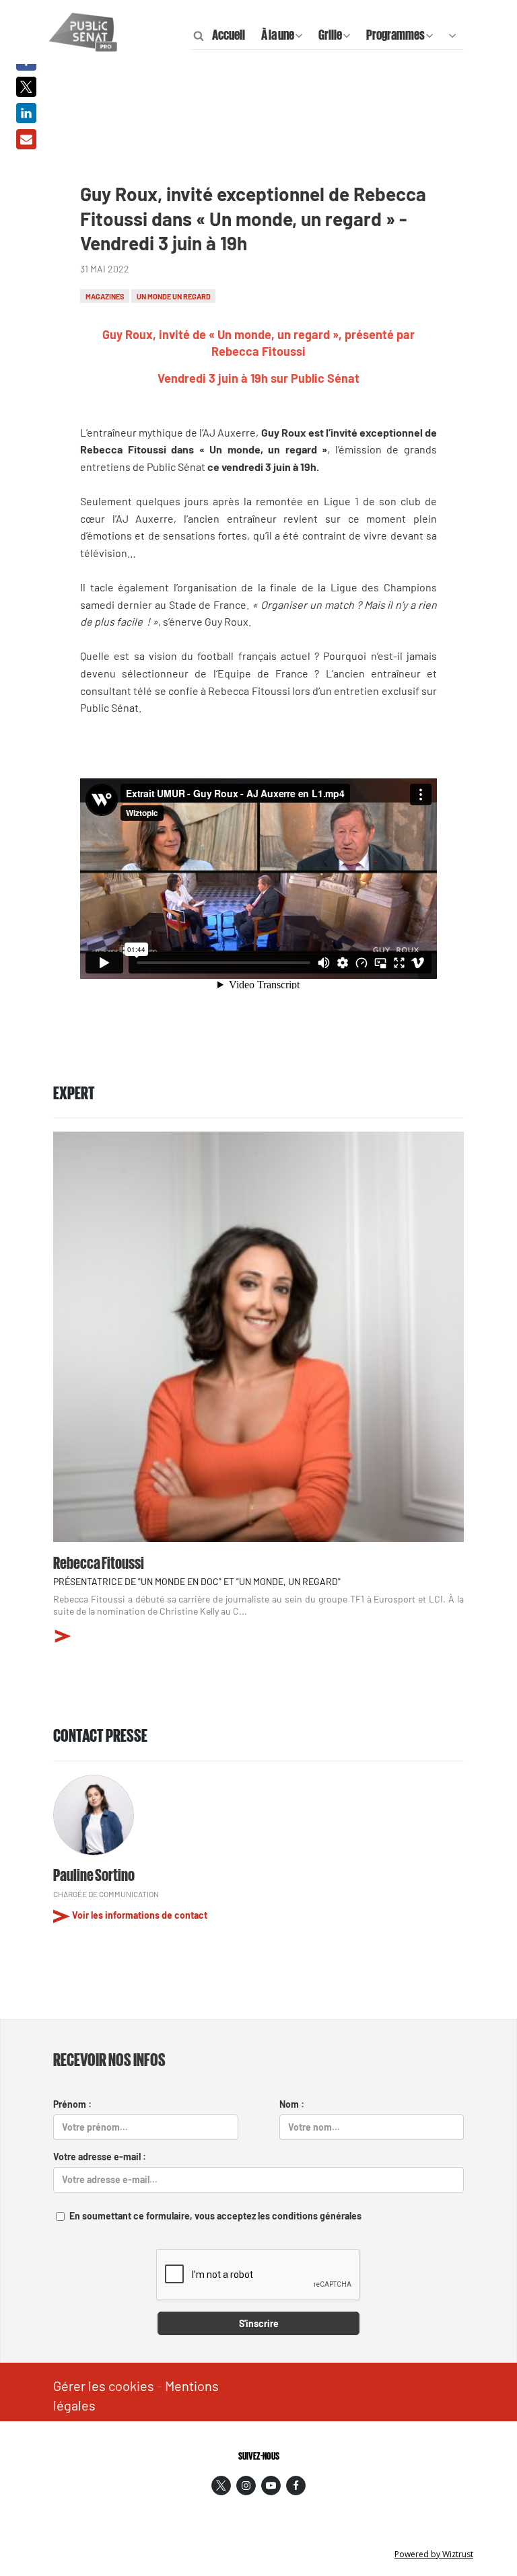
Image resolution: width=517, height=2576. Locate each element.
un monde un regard (174, 296)
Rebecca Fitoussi (99, 1561)
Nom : (292, 2104)
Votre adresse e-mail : (100, 2157)
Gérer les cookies (104, 2386)
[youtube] (271, 2486)
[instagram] (246, 2486)
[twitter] (221, 2486)
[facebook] (296, 2486)
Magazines (105, 296)
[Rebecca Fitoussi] (258, 1337)
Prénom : (72, 2104)
